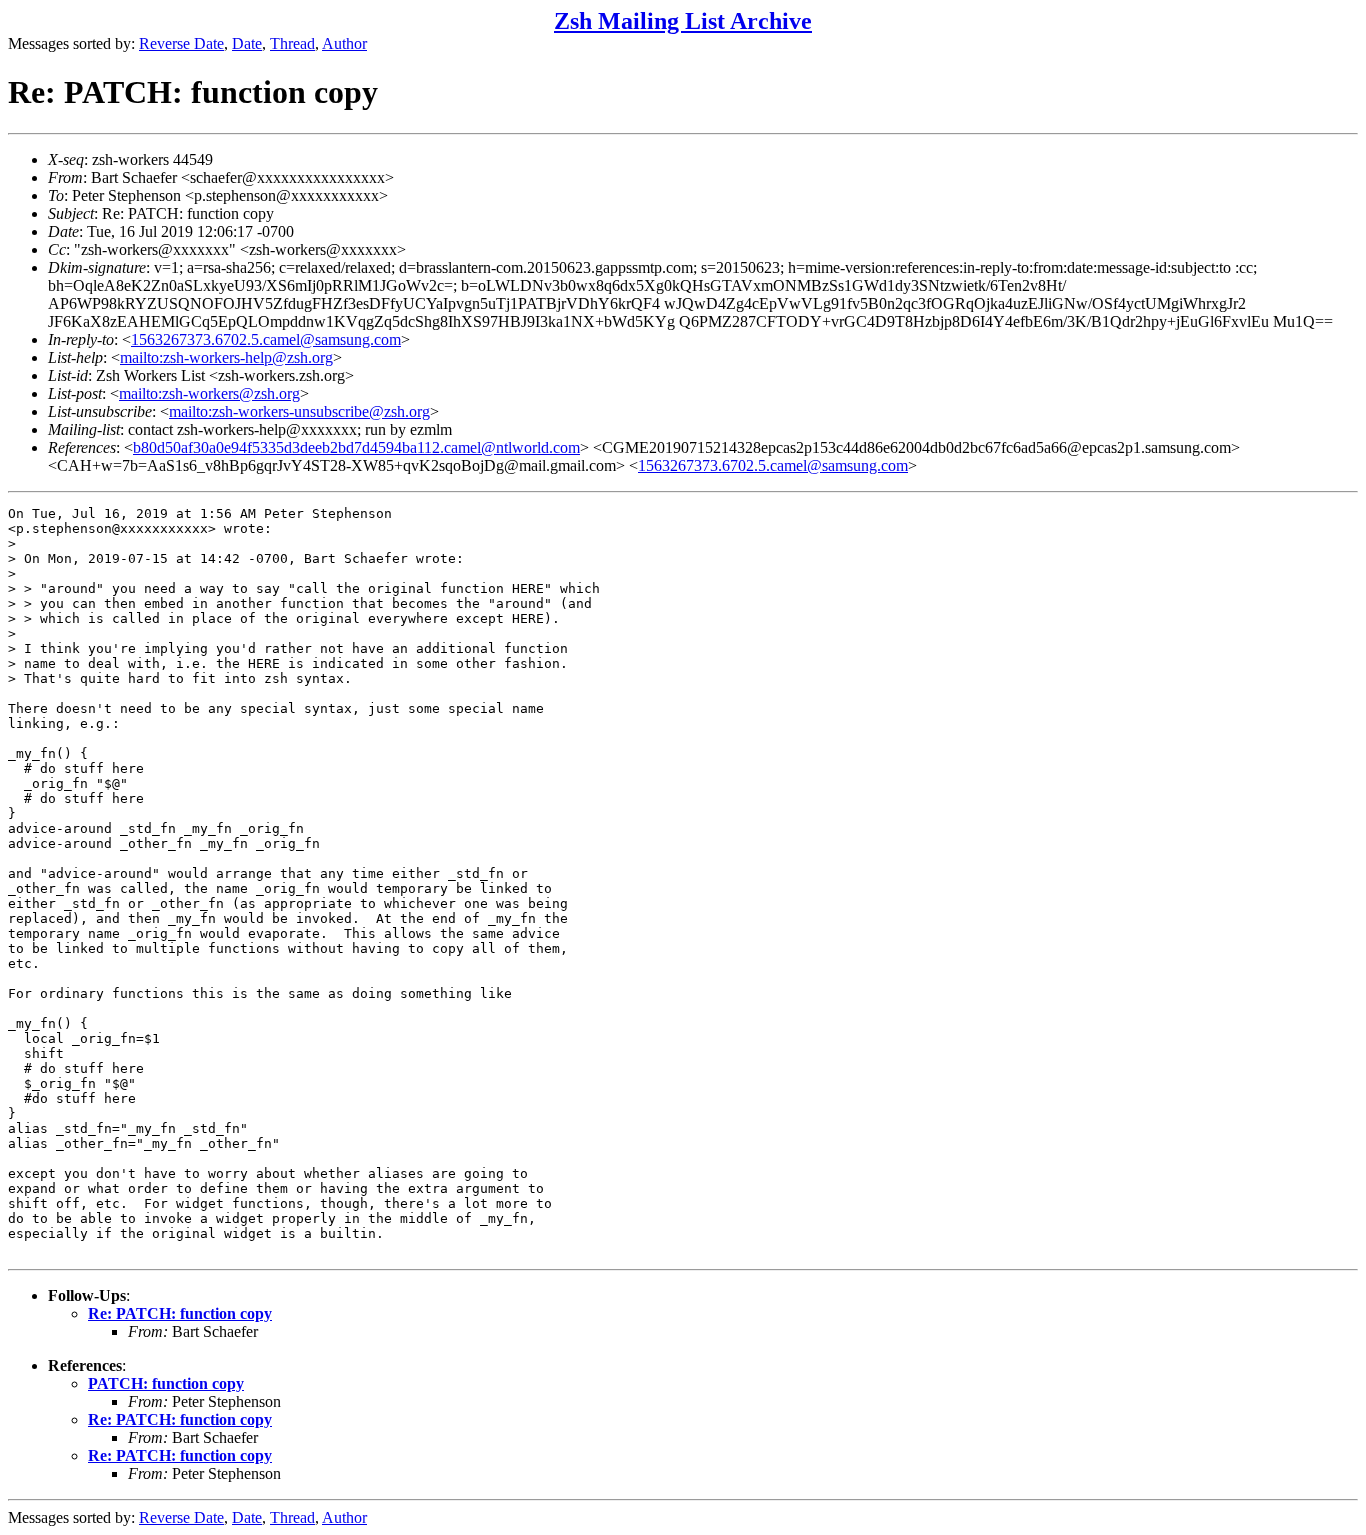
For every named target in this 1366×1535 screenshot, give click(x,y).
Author (344, 43)
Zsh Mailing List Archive (683, 21)
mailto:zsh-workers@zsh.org (209, 393)
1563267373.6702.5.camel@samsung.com (266, 339)
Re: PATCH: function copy (180, 1313)
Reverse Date (181, 43)
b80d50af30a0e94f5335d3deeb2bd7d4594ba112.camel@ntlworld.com (356, 447)
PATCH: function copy (166, 1383)
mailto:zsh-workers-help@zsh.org (226, 357)
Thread (292, 43)
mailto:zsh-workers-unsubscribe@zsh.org (299, 411)
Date (247, 43)
